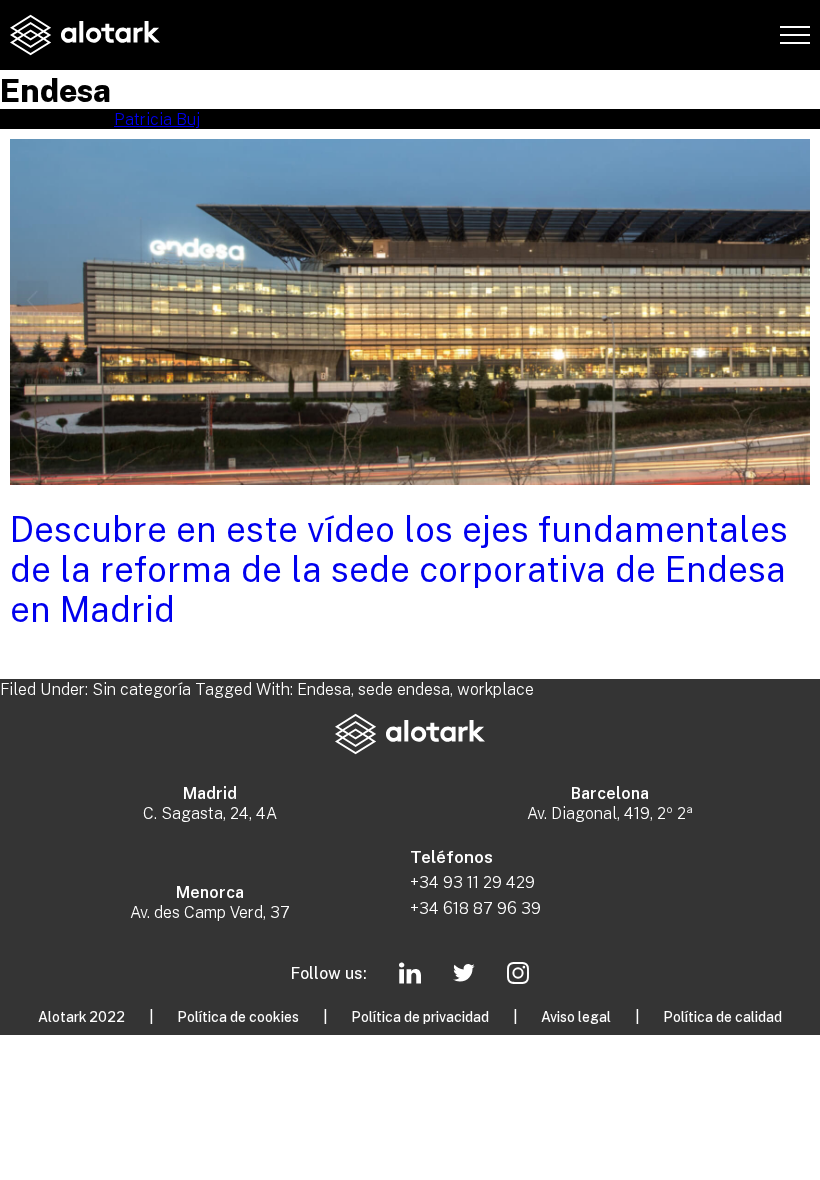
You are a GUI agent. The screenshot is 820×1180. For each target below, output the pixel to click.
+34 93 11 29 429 (472, 882)
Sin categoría (141, 689)
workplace (495, 689)
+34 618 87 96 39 (475, 908)
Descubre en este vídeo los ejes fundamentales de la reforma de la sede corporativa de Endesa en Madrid (399, 568)
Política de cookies (238, 1016)
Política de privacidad (420, 1016)
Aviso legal (576, 1016)
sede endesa (404, 689)
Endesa (324, 689)
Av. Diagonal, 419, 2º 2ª (610, 813)
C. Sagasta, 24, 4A (210, 813)
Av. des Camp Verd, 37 (210, 912)
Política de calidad (722, 1016)
